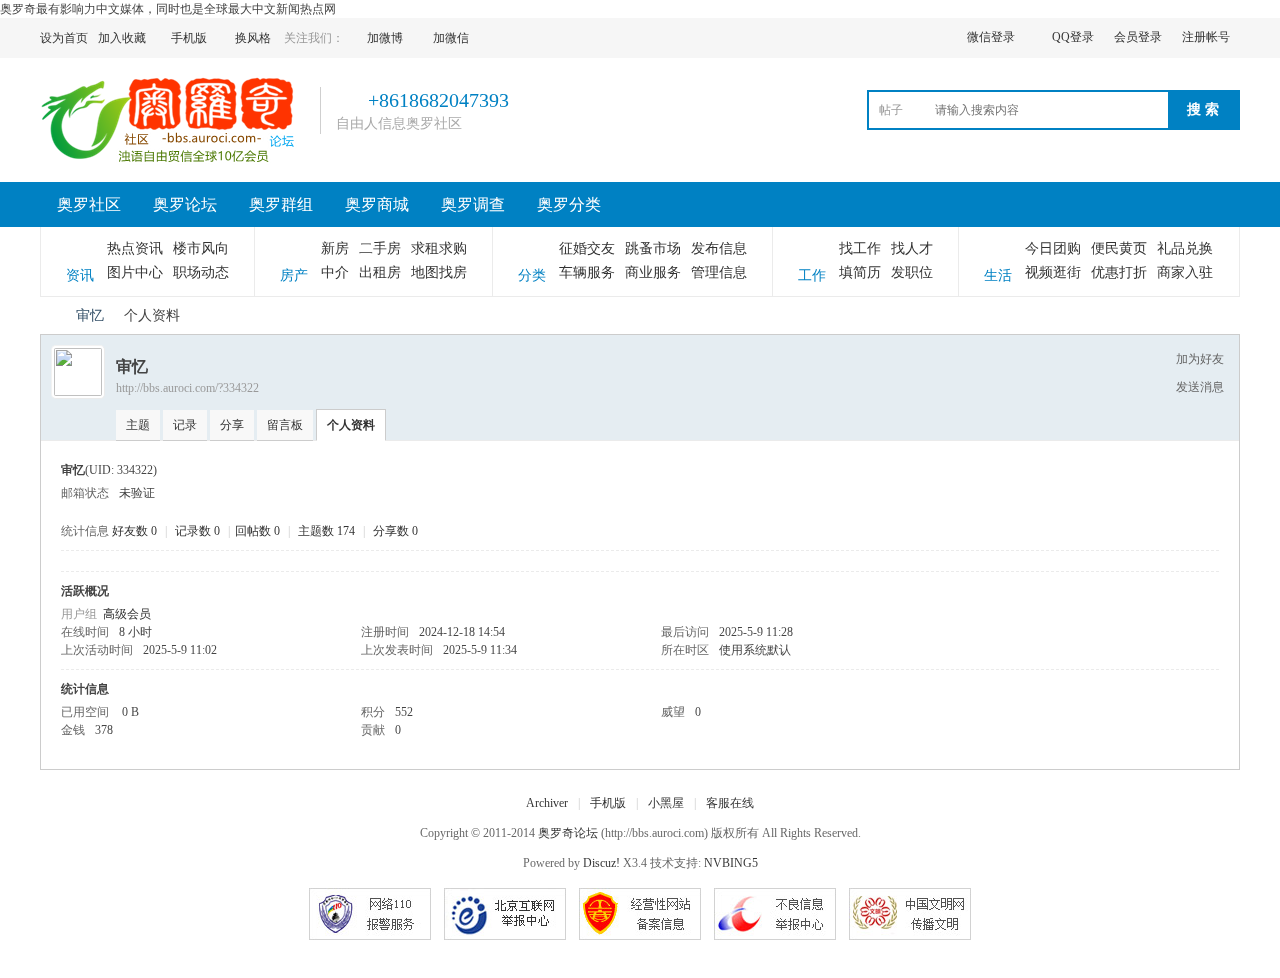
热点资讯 (135, 248)
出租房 (380, 272)
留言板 (285, 425)
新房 (335, 248)
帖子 (891, 110)
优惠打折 (1119, 272)
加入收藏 (122, 38)
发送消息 (1200, 387)
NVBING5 (731, 863)
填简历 (860, 272)
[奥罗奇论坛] (172, 161)
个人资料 (351, 425)
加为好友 (1200, 359)
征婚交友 (587, 248)
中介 (335, 272)
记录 (185, 425)
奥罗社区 (89, 204)
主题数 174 (326, 531)
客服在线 (730, 803)
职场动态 (201, 272)
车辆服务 (587, 272)
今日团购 (1053, 248)
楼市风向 (201, 248)
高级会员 (127, 614)
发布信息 (719, 248)
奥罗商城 (377, 204)
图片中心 (135, 272)
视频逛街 (1053, 272)
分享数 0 (395, 531)
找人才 (912, 248)
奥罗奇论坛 (48, 315)
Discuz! (601, 863)
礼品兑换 (1185, 248)
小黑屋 (666, 803)
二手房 (380, 248)
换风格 (253, 38)
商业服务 (653, 272)
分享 (232, 425)
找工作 (860, 248)
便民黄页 (1119, 248)
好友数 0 (134, 531)
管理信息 (719, 272)
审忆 (90, 315)
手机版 (608, 803)
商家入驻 (1185, 272)
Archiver (547, 803)
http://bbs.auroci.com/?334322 (187, 388)
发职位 (912, 272)
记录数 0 (197, 531)
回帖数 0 (257, 531)
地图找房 (439, 272)
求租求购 (439, 248)
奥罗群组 (281, 204)
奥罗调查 (473, 204)
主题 (138, 425)
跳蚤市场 (653, 248)
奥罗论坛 (185, 204)
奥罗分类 (569, 204)
